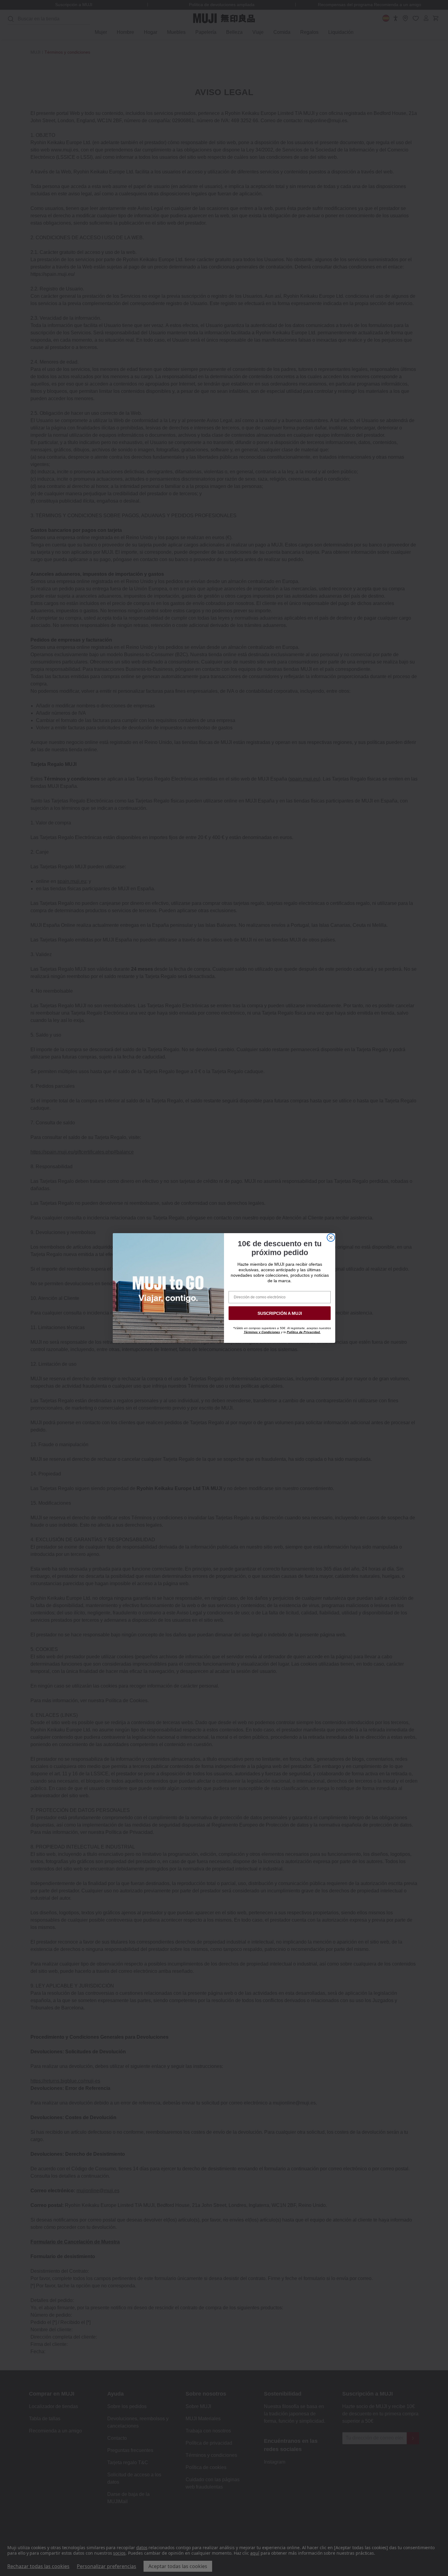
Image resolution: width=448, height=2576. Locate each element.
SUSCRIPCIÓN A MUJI (280, 1313)
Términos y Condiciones (262, 1332)
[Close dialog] (331, 1238)
